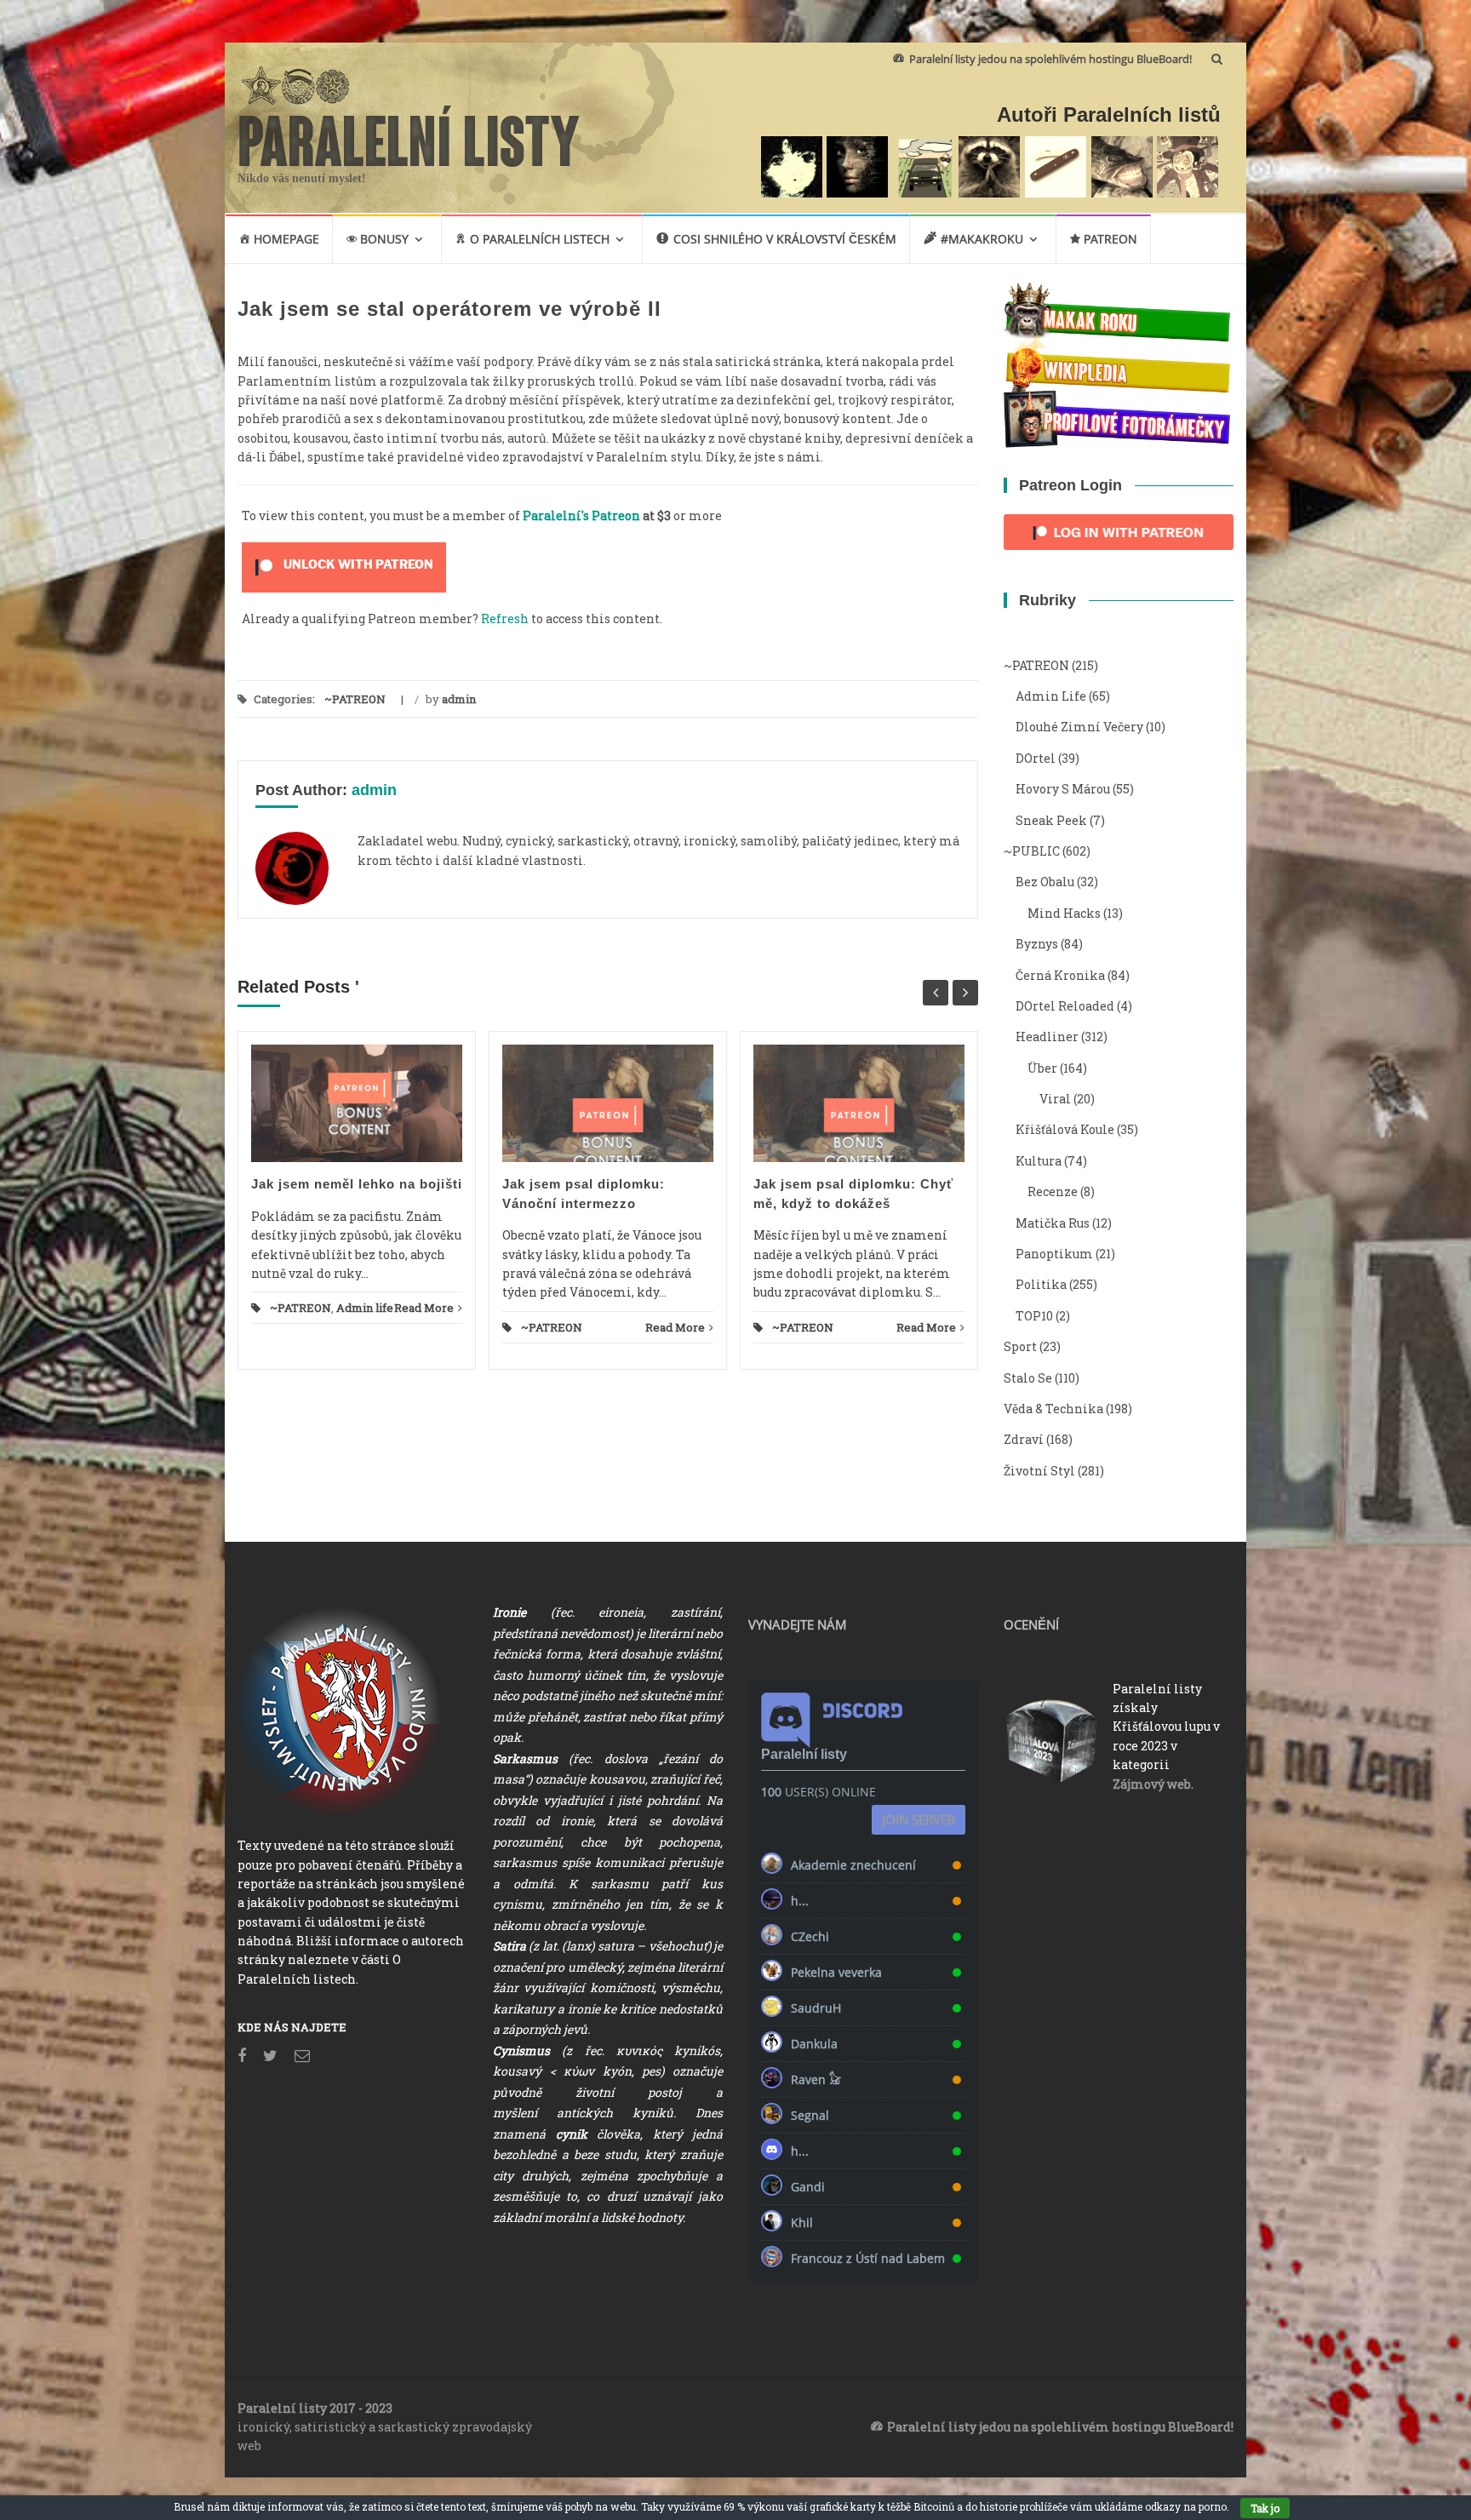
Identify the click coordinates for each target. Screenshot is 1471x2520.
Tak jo (1265, 2508)
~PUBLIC (1032, 851)
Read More (424, 1308)
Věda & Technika (1053, 1409)
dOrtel (1036, 758)
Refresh (505, 619)
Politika (1041, 1284)
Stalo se (1028, 1378)
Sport (1020, 1346)
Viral (1055, 1099)
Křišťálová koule (1065, 1129)
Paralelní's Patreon (581, 515)
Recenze (1053, 1191)
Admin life (365, 1308)
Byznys (1037, 944)
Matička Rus (1053, 1223)
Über (1042, 1068)
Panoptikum (1054, 1254)
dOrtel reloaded (1065, 1006)
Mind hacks (1064, 913)
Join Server (919, 1819)
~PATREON (355, 699)
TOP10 (1034, 1316)
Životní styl (1039, 1471)
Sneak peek (1051, 820)
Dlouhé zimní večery (1079, 727)
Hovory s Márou (1063, 789)
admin (459, 699)
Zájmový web (1152, 1784)
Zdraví (1024, 1439)
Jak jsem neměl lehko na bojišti (357, 1184)
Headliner (1047, 1037)
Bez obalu (1045, 882)
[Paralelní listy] (409, 134)
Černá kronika (1060, 975)
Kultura (1039, 1161)
